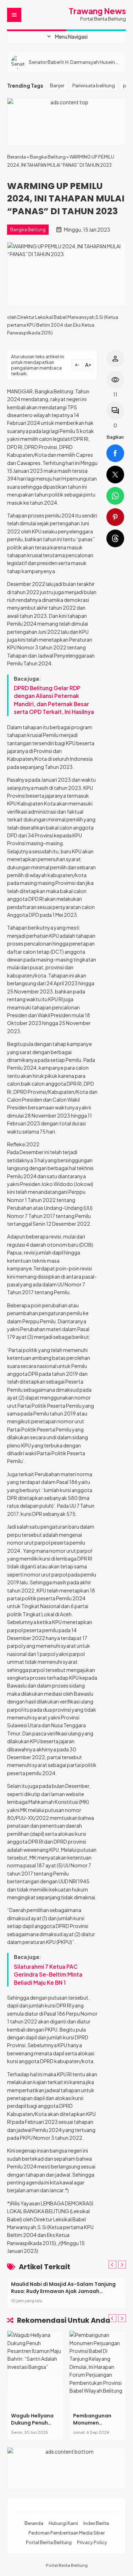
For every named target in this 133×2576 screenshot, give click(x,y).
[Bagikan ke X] (115, 475)
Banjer (57, 85)
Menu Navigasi (67, 37)
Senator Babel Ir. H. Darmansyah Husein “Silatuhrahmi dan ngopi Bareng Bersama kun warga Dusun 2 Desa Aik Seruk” (75, 62)
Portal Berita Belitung (49, 2542)
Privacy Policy (92, 2542)
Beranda (34, 2523)
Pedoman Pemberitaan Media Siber (66, 2533)
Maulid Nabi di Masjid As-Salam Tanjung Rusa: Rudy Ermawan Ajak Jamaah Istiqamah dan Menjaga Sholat (63, 2291)
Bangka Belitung (28, 229)
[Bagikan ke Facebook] (115, 453)
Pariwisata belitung (94, 85)
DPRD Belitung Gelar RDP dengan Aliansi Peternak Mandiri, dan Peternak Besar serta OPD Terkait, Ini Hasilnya (54, 700)
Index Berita (96, 2523)
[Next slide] (122, 2265)
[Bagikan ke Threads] (115, 538)
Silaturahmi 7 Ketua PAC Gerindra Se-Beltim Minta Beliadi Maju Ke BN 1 (48, 1974)
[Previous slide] (112, 2265)
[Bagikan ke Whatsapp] (115, 496)
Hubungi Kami (63, 2523)
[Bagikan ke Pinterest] (115, 517)
